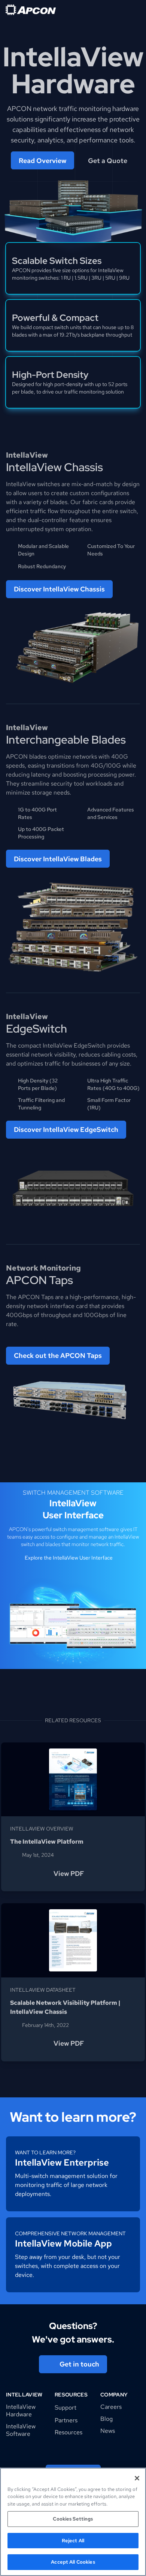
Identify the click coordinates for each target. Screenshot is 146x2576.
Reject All (73, 2541)
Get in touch (79, 2364)
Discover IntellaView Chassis (59, 589)
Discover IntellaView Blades (58, 859)
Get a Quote (108, 161)
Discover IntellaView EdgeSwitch (66, 1129)
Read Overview (42, 161)
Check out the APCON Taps (58, 1355)
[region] (73, 2522)
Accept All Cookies (73, 2562)
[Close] (137, 2478)
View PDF (69, 1873)
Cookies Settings (73, 2519)
